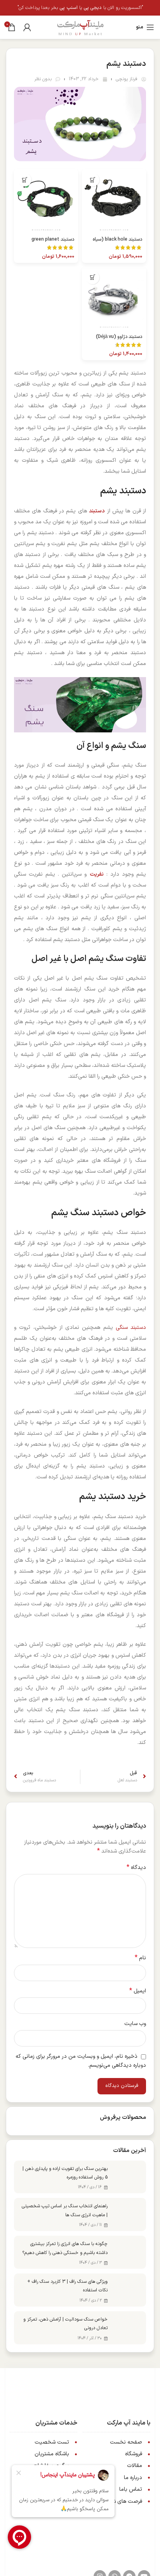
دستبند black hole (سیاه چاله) (117, 242)
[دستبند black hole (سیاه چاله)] (114, 201)
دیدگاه (136, 1868)
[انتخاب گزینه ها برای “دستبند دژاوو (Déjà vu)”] (93, 277)
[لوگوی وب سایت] (80, 27)
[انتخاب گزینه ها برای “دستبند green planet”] (25, 180)
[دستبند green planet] (46, 201)
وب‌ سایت (135, 2024)
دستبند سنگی (131, 1328)
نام (140, 1958)
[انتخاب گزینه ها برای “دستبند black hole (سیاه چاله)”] (93, 180)
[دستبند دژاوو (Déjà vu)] (114, 299)
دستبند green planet (53, 239)
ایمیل (138, 1991)
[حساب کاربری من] (27, 27)
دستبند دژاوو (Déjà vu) (119, 337)
